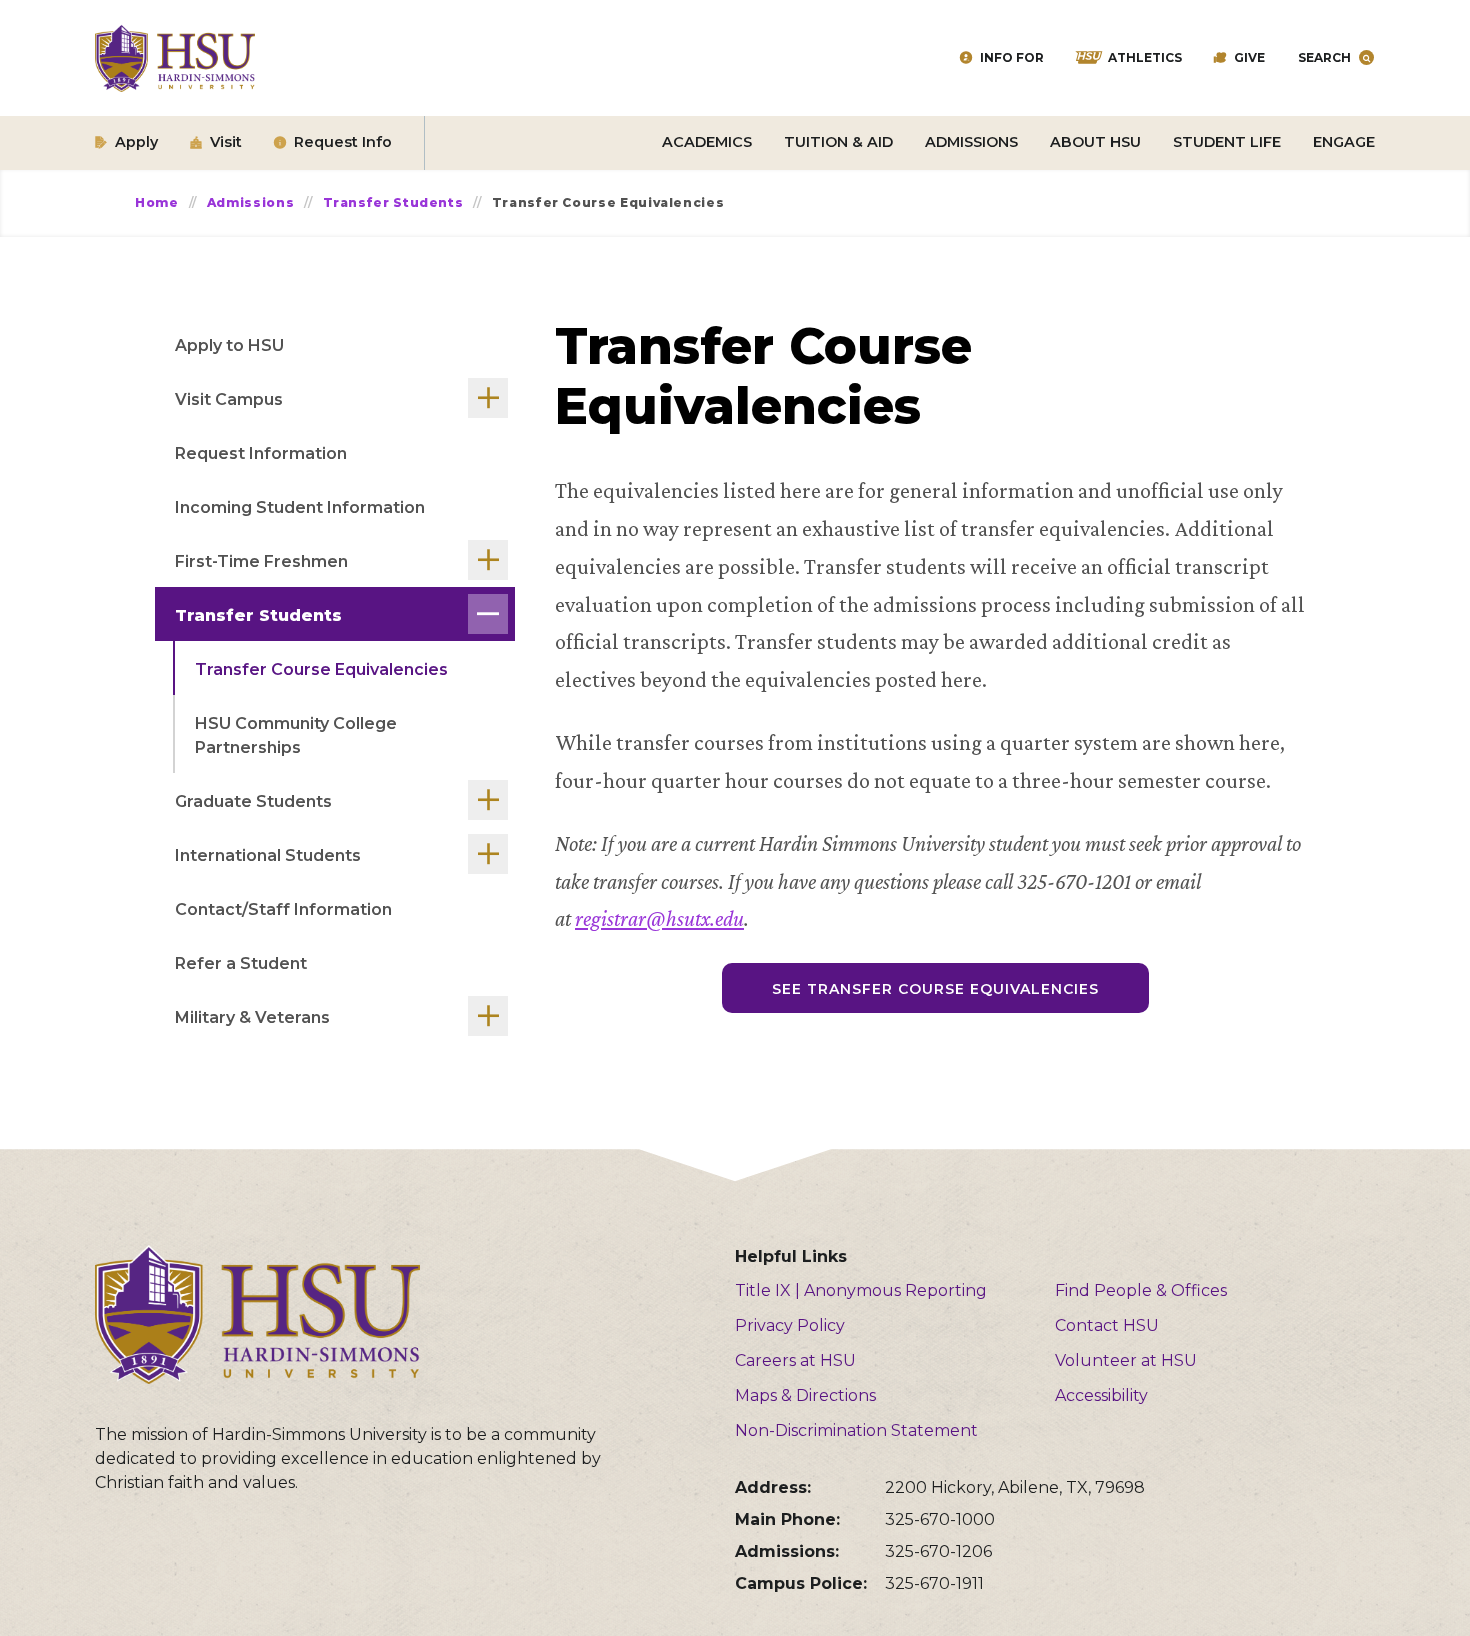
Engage (1344, 142)
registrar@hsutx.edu (659, 918)
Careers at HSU (795, 1360)
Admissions (971, 142)
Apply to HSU (229, 345)
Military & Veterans (252, 1017)
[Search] (1366, 57)
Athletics (1145, 57)
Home (157, 202)
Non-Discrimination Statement (856, 1430)
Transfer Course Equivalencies (321, 669)
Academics (707, 142)
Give (1249, 57)
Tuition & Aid (838, 142)
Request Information (261, 453)
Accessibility (1101, 1395)
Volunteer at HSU (1126, 1360)
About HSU (1095, 142)
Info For (1012, 57)
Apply (136, 142)
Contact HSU (1107, 1325)
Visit (226, 142)
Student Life (1227, 142)
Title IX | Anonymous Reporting (861, 1290)
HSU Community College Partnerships (296, 735)
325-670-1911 (934, 1583)
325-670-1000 (940, 1519)
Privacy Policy (790, 1325)
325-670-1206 (938, 1551)
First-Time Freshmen (261, 561)
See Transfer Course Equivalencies (935, 989)
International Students (268, 855)
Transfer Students (393, 202)
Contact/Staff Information (283, 909)
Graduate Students (253, 801)
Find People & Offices (1141, 1290)
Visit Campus (229, 399)
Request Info (343, 142)
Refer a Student (241, 963)
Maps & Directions (805, 1395)
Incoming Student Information (300, 507)
